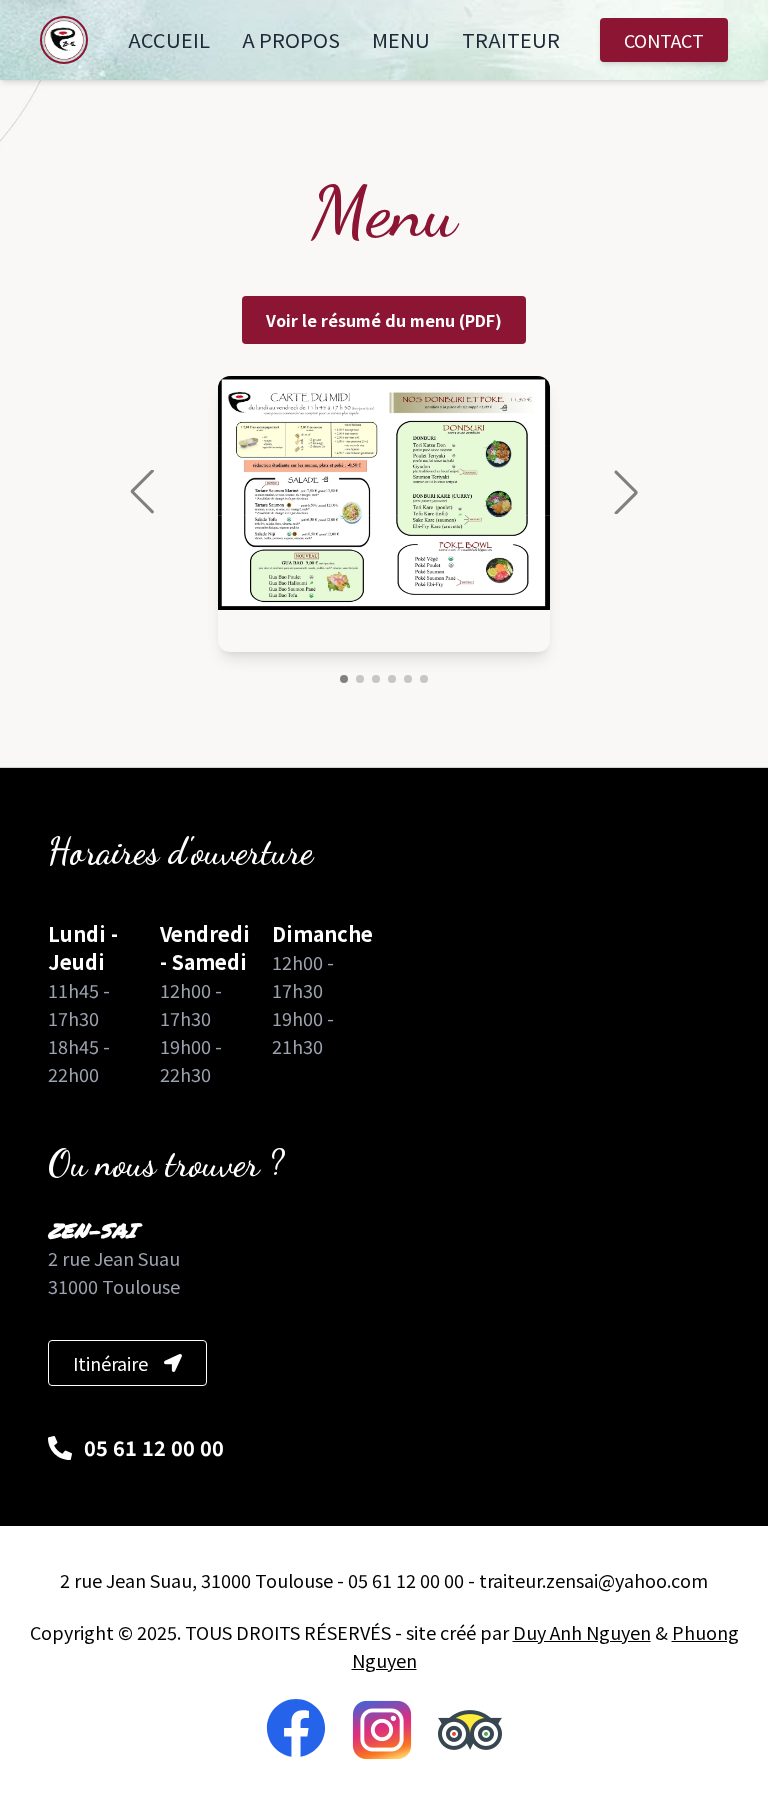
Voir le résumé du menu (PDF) (384, 320)
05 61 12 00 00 (154, 1448)
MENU (401, 40)
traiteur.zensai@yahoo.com (593, 1580)
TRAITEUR (511, 40)
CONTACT (664, 40)
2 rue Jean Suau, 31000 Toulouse (196, 1580)
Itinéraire (110, 1363)
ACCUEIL (169, 40)
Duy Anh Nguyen (582, 1632)
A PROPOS (291, 40)
